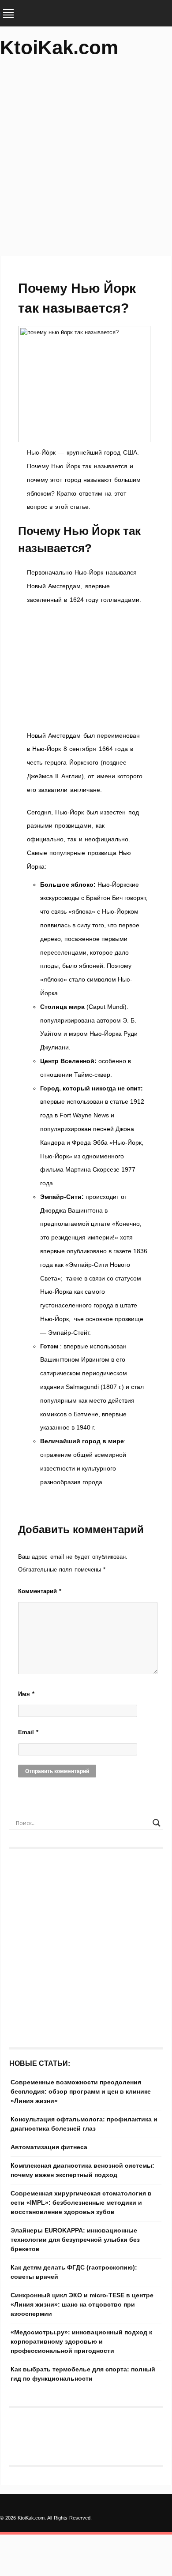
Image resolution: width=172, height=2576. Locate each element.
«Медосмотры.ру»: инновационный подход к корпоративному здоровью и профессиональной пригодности (81, 2341)
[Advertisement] (86, 161)
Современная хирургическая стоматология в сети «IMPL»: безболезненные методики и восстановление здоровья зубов (81, 2203)
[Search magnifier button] (157, 1823)
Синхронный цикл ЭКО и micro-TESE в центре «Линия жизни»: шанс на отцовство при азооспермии (82, 2304)
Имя (26, 1694)
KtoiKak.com (59, 47)
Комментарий (40, 1591)
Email (28, 1732)
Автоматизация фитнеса (49, 2147)
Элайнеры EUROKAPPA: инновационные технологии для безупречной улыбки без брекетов (75, 2240)
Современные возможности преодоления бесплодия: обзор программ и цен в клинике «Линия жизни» (81, 2091)
